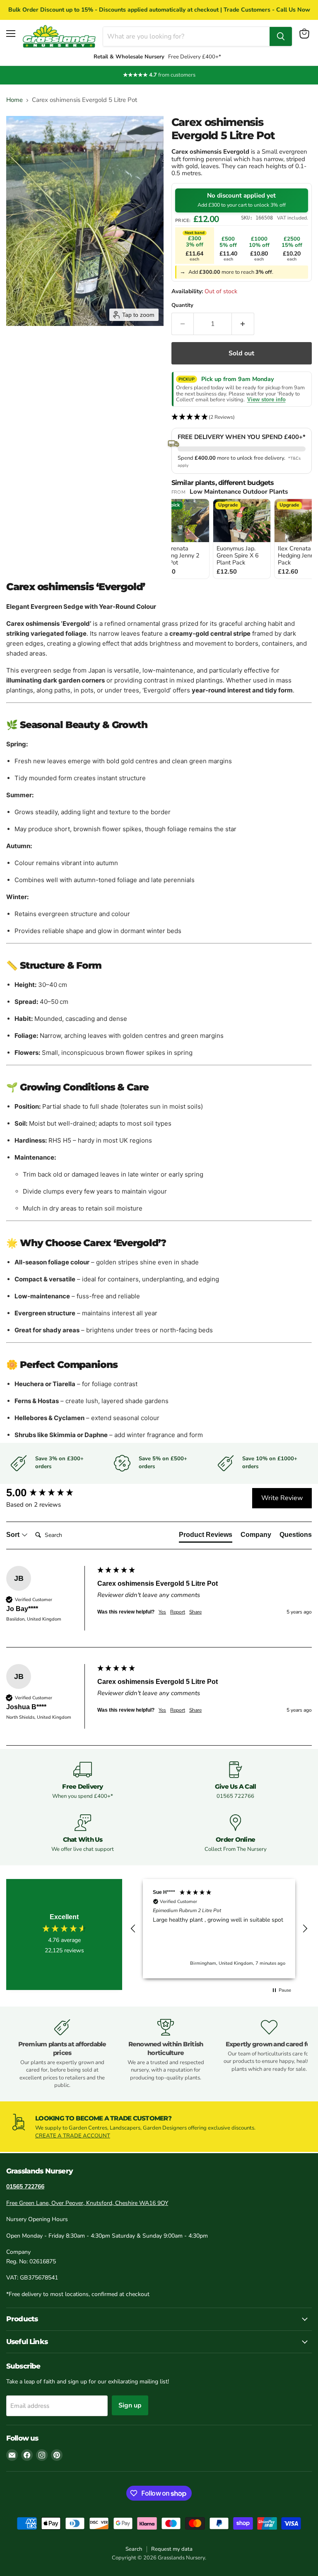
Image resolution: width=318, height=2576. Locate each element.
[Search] (281, 36)
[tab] (206, 1536)
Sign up (130, 2405)
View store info (266, 400)
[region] (219, 1929)
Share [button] (195, 1612)
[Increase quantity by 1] (243, 324)
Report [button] (178, 1612)
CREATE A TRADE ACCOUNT (73, 2136)
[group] (50, 1493)
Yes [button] (162, 1612)
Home (14, 100)
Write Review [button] (282, 1498)
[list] (242, 539)
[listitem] (181, 539)
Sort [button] (14, 1535)
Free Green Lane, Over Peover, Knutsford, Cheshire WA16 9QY (87, 2203)
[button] (242, 417)
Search (134, 2549)
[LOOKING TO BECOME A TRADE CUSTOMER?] (159, 2127)
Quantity (182, 305)
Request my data (172, 2549)
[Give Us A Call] (235, 1781)
